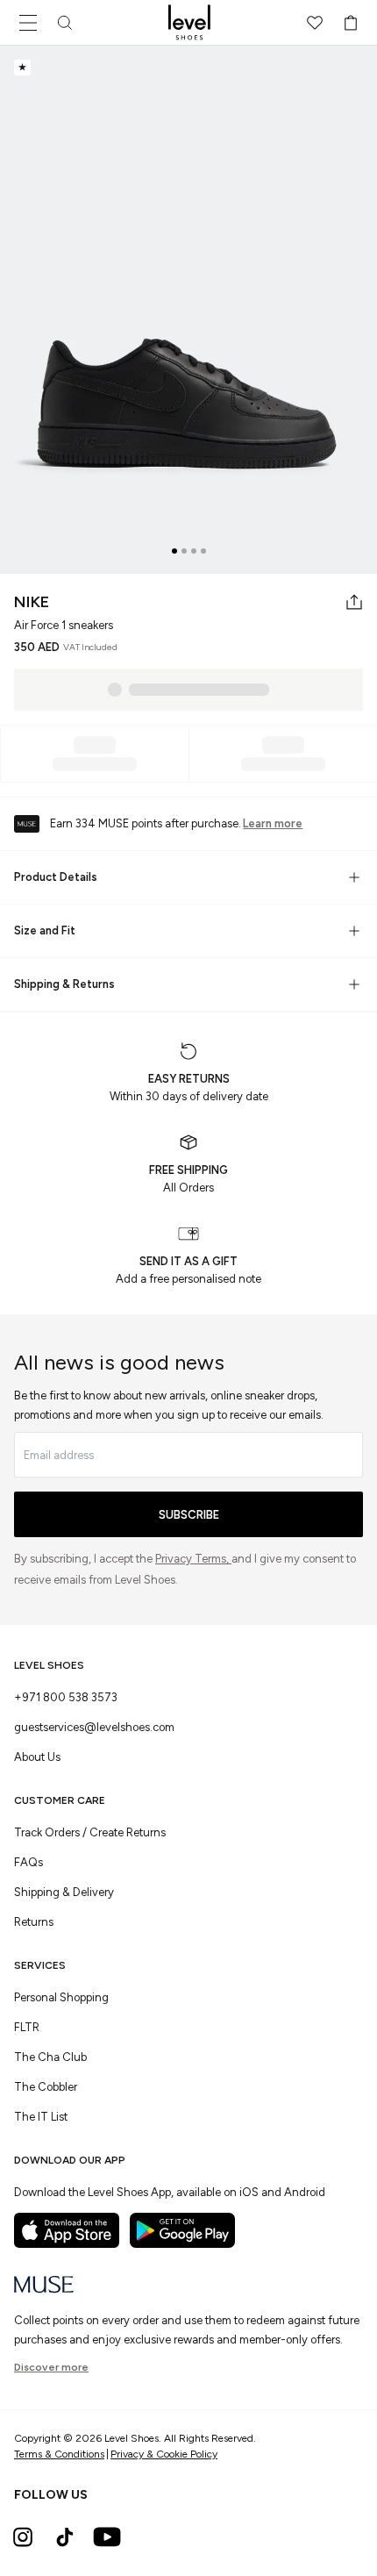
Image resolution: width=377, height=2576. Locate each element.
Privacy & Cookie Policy (164, 2454)
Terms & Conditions (59, 2454)
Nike (32, 602)
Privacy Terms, (193, 1559)
